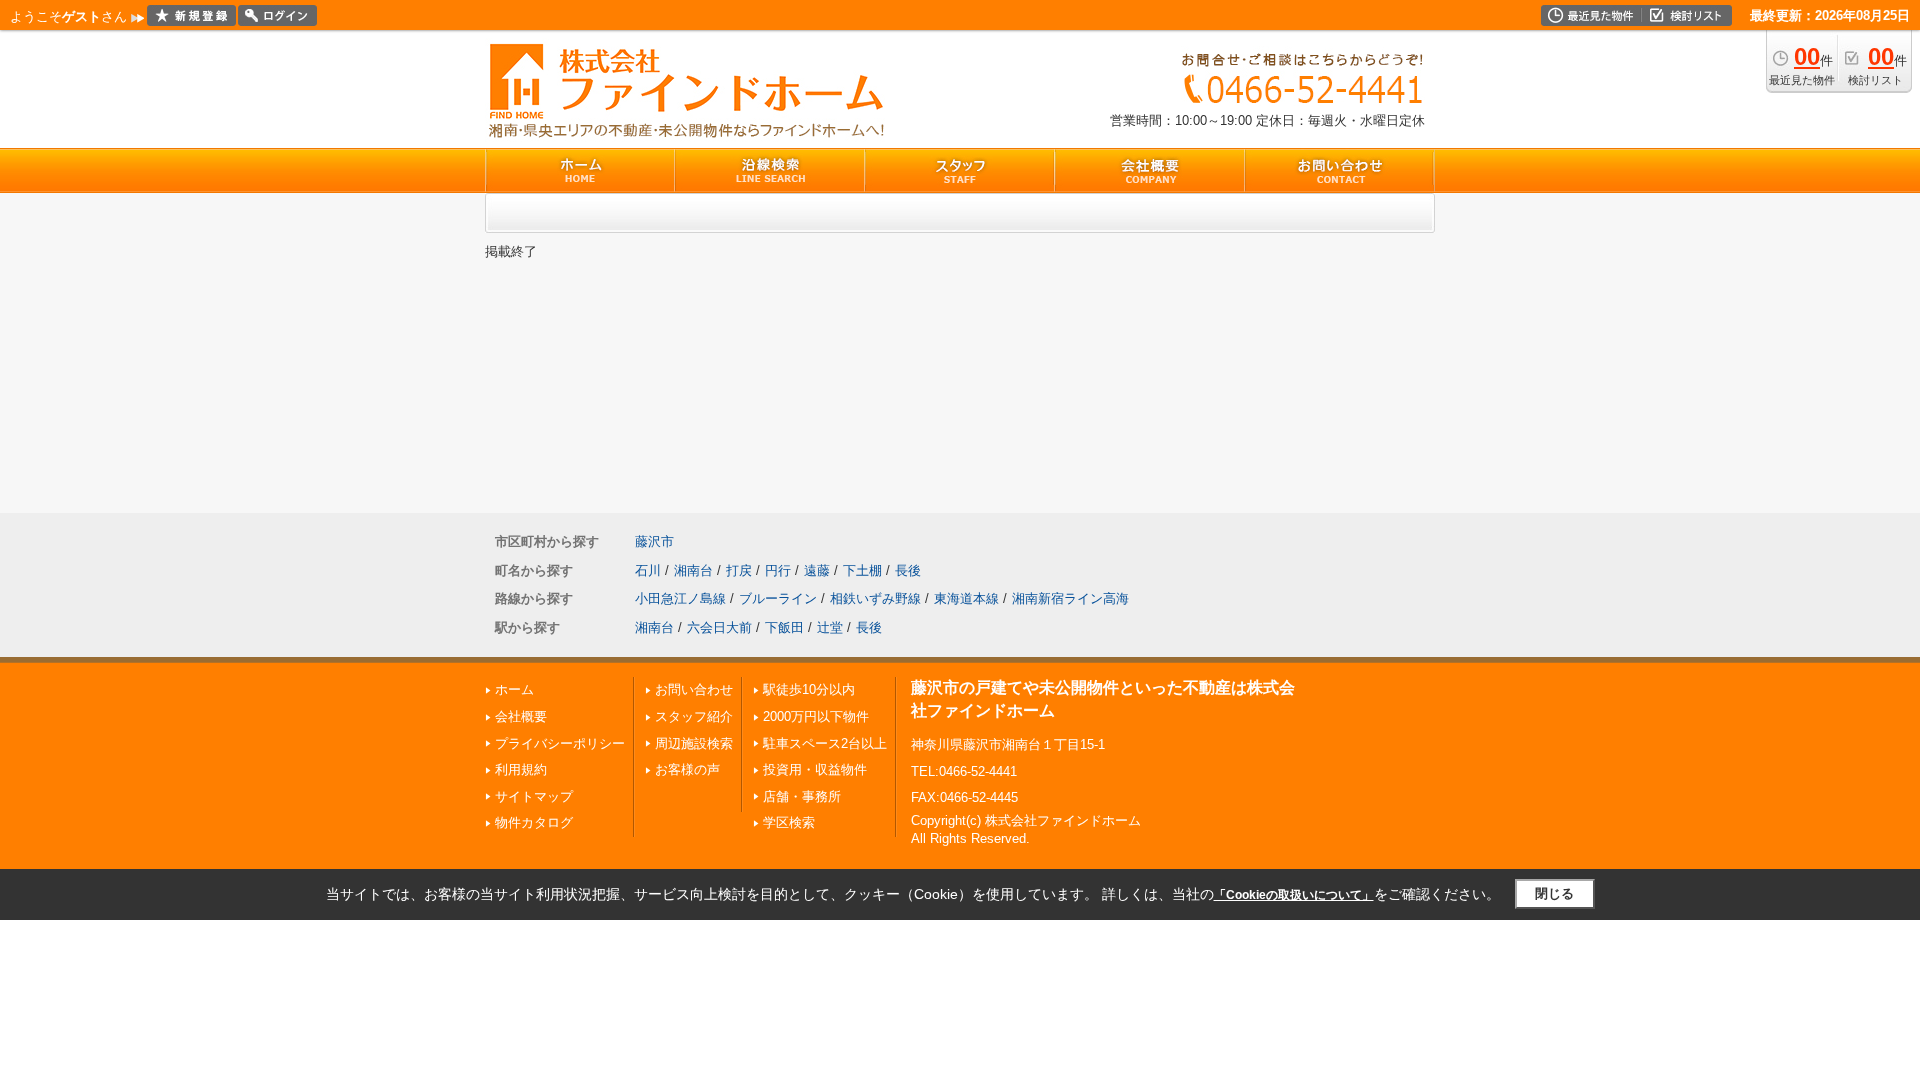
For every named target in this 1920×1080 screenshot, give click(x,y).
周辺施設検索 (694, 743)
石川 (648, 570)
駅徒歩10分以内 (809, 689)
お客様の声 (687, 769)
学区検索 (789, 822)
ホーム (514, 689)
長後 (908, 570)
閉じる (1554, 893)
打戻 (739, 570)
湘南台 (693, 570)
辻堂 (830, 627)
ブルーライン (778, 598)
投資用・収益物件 (815, 769)
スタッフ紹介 (694, 716)
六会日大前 (719, 627)
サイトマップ (534, 796)
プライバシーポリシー (560, 743)
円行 (778, 570)
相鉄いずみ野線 (875, 598)
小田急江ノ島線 (680, 598)
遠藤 (817, 570)
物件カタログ (534, 822)
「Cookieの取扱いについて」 (1294, 895)
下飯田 (784, 627)
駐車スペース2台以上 (825, 743)
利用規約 (521, 769)
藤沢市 (654, 541)
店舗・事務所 (802, 796)
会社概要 (521, 716)
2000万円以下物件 (816, 716)
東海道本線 (966, 598)
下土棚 (862, 570)
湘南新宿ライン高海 (1070, 598)
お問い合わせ (694, 689)
